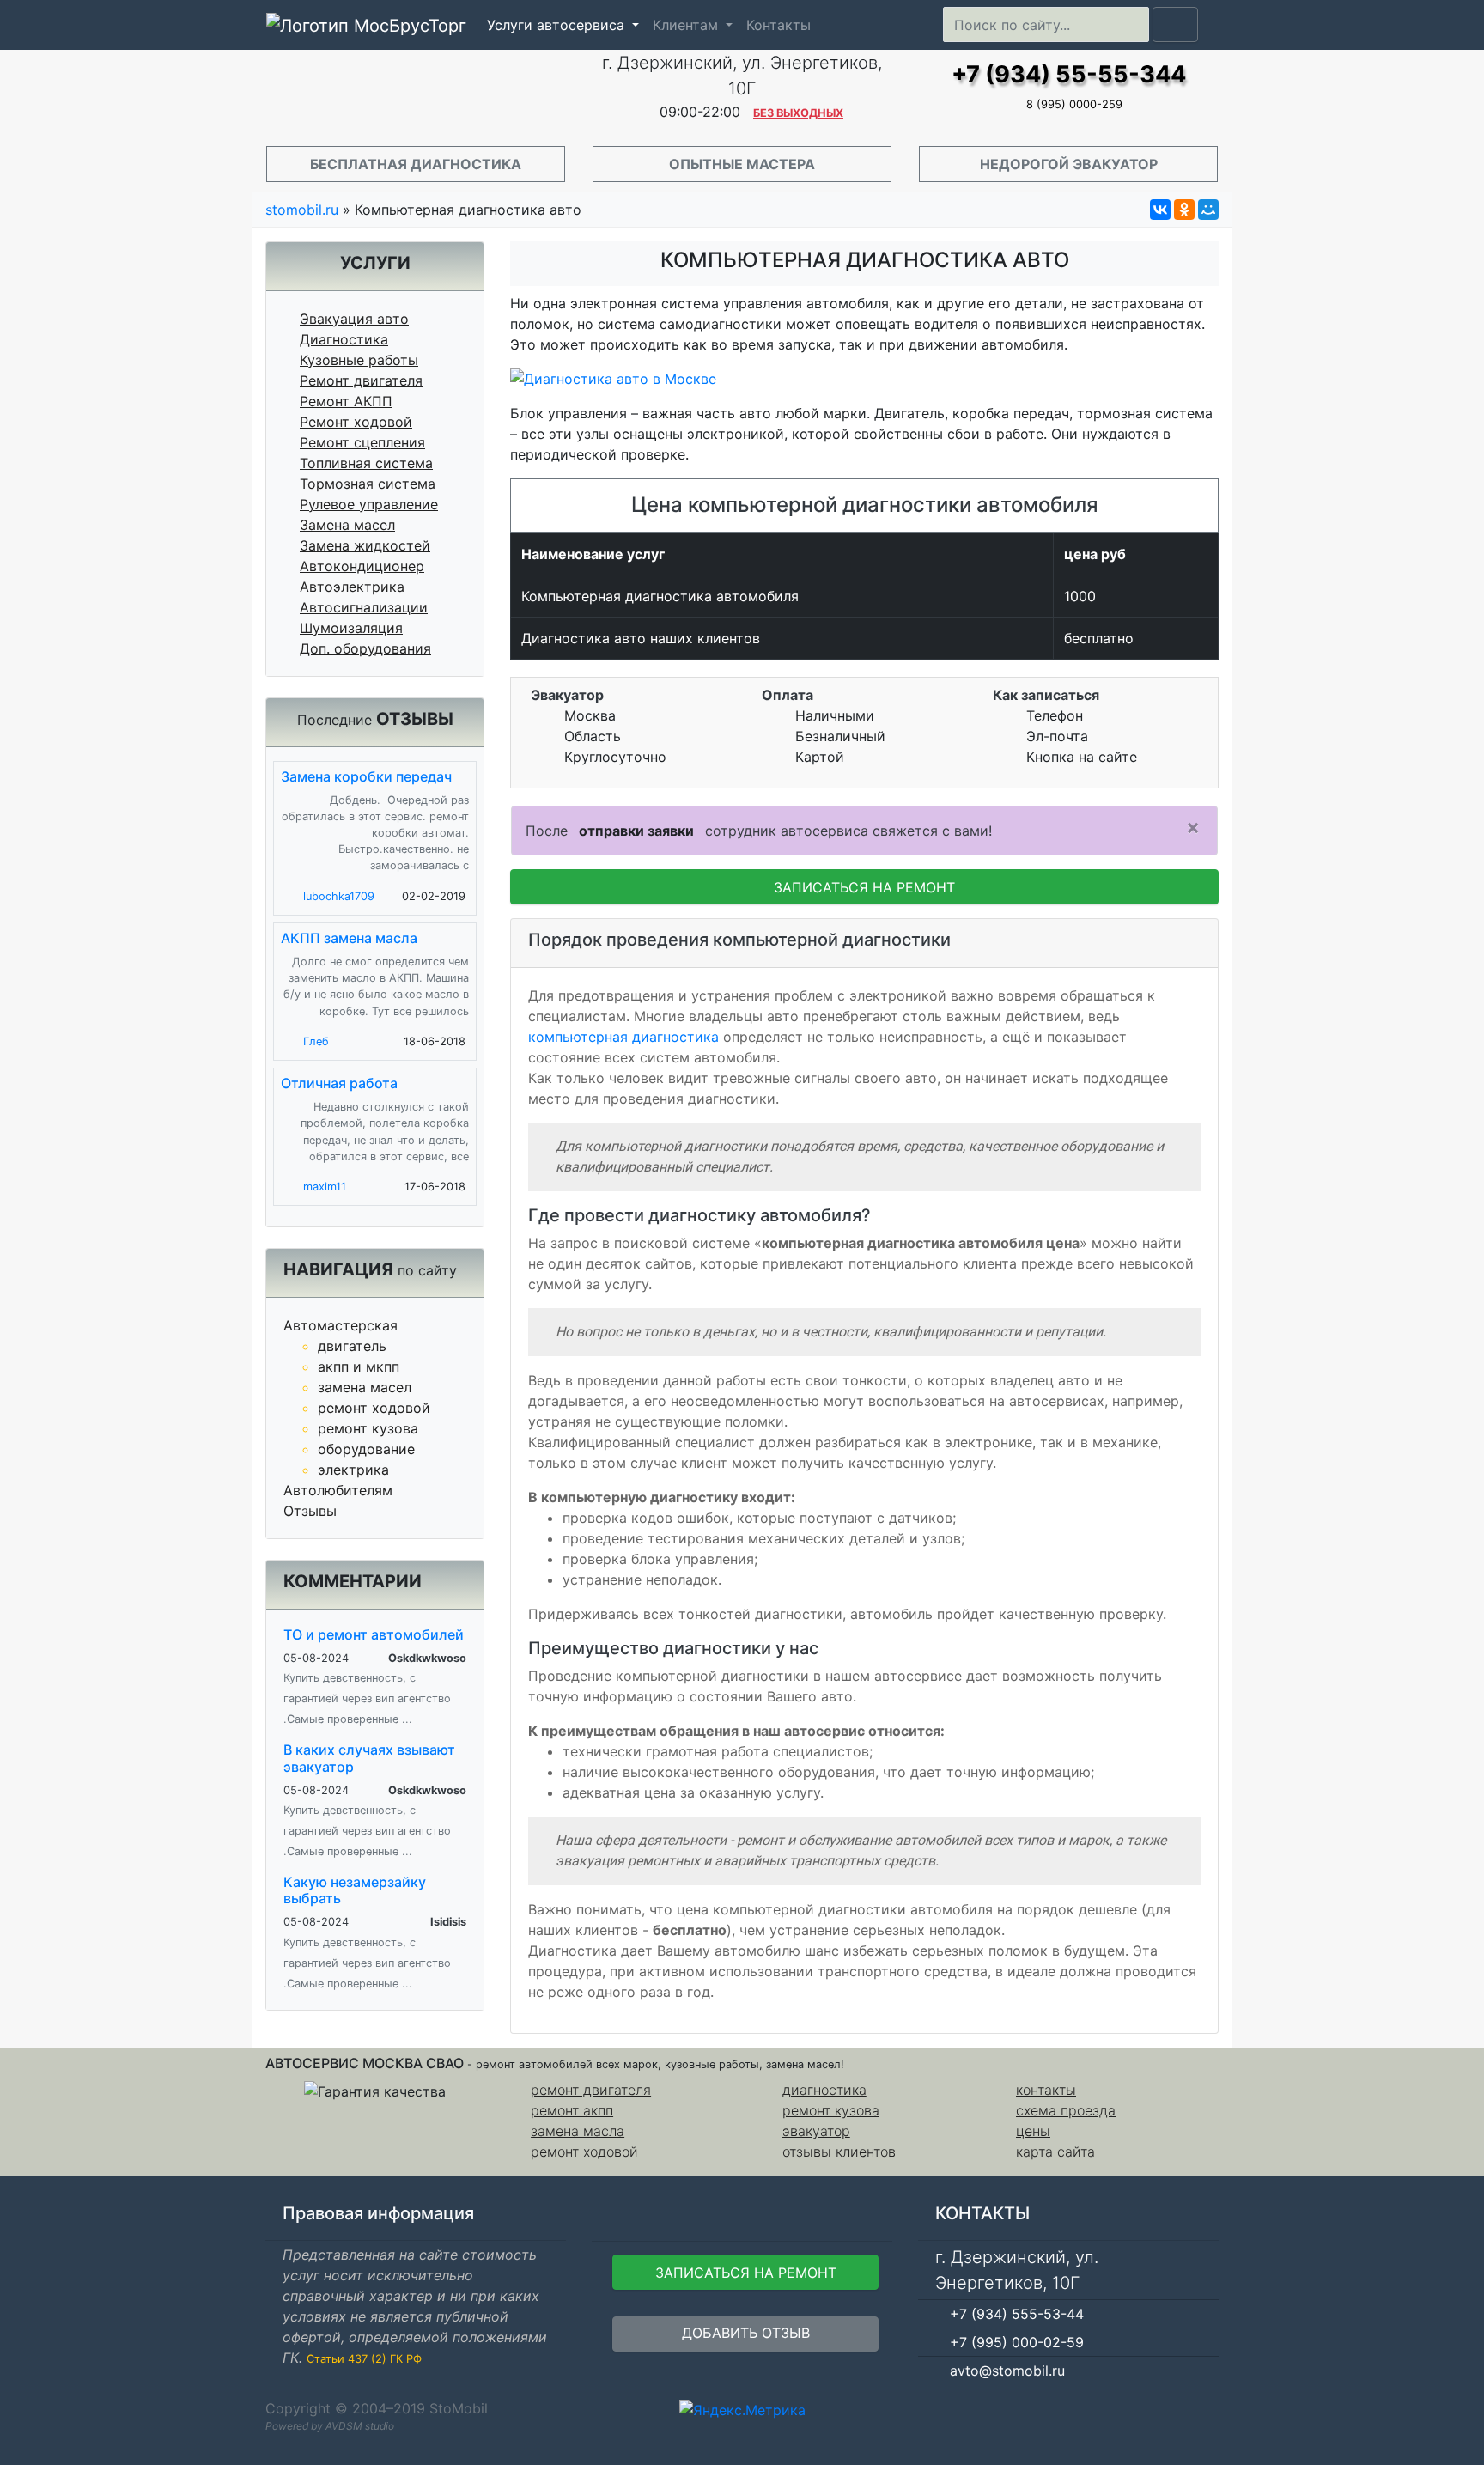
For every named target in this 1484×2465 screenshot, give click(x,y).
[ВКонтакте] (1160, 210)
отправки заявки (636, 831)
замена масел (365, 1387)
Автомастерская (341, 1325)
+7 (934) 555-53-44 (1017, 2314)
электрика (353, 1470)
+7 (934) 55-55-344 (1069, 74)
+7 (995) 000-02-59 (1017, 2342)
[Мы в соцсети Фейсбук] (1146, 2408)
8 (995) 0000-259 (1074, 104)
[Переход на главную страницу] (416, 93)
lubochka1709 (339, 896)
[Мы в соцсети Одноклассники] (1171, 2408)
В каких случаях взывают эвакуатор (369, 1758)
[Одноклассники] (1184, 210)
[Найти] (1175, 24)
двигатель (352, 1346)
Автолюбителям (338, 1490)
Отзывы (310, 1511)
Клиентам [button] (687, 25)
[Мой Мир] (1208, 210)
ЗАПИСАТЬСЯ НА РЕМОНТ (864, 887)
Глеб (316, 1041)
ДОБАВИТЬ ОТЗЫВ (746, 2333)
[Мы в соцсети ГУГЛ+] (1196, 2408)
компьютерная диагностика (623, 1037)
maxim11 (325, 1187)
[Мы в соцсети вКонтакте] (1221, 2408)
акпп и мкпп (359, 1366)
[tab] (864, 943)
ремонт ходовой (374, 1408)
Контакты (778, 25)
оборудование (366, 1449)
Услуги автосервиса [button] (558, 25)
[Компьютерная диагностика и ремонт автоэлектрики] (864, 379)
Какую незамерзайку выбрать (355, 1890)
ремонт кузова (368, 1428)
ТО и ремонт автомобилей (374, 1634)
